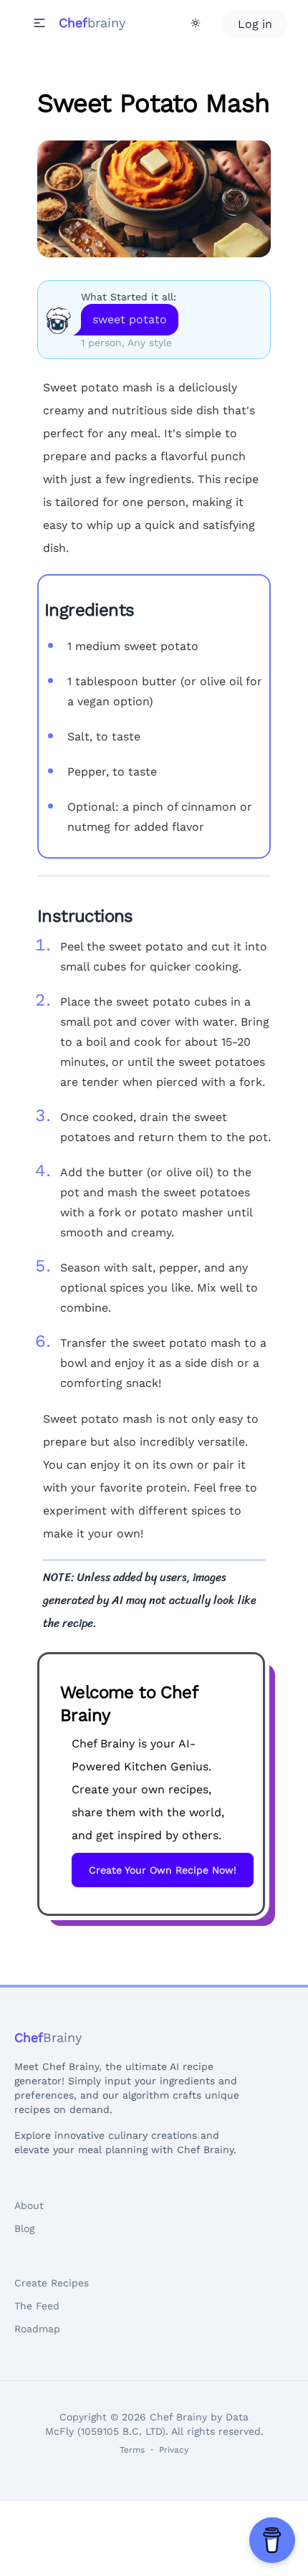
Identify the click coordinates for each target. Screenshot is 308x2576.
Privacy (174, 2450)
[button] (39, 23)
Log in (255, 24)
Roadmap (37, 2329)
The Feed (37, 2306)
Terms (132, 2450)
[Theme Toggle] (196, 23)
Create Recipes (52, 2283)
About (29, 2205)
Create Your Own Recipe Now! (163, 1870)
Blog (24, 2228)
